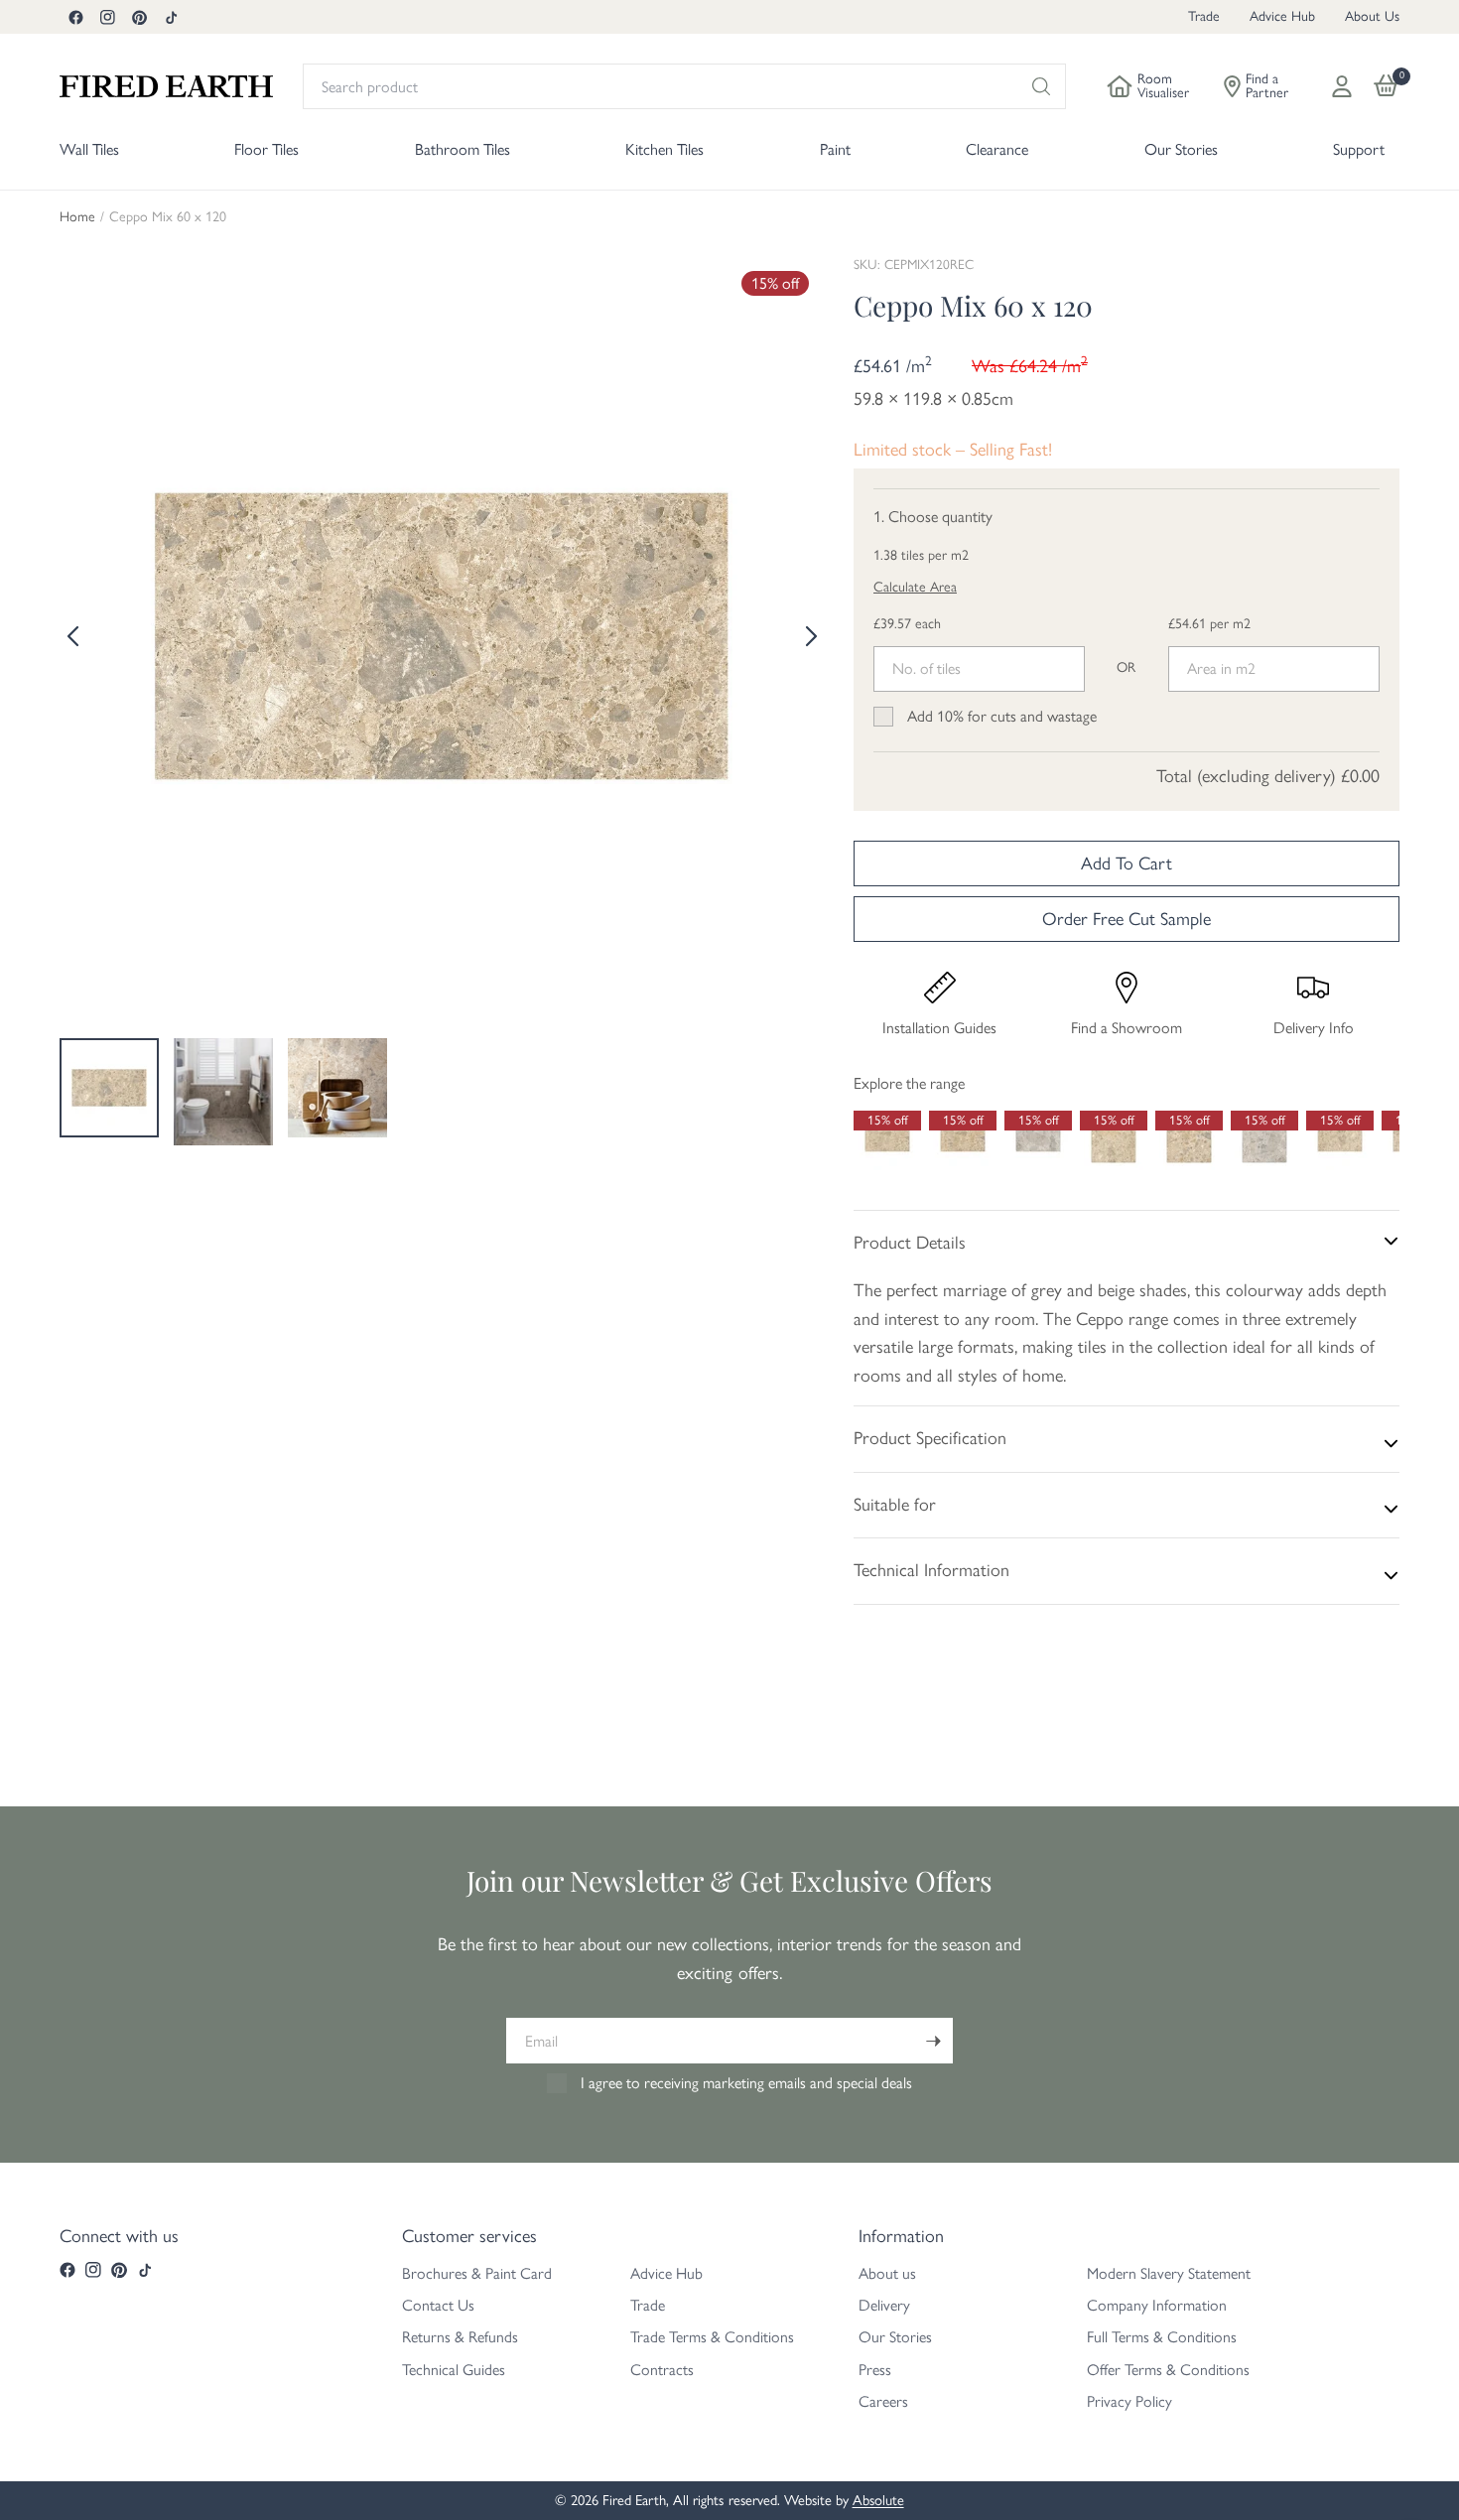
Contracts (662, 2370)
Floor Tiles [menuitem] (266, 149)
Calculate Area (915, 587)
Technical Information (931, 1570)
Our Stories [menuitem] (1181, 149)
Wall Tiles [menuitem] (89, 149)
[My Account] (1342, 86)
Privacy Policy (1129, 2401)
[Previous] (74, 636)
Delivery (884, 2305)
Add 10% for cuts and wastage (1002, 716)
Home (77, 217)
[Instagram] (107, 17)
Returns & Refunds (460, 2337)
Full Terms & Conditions (1162, 2337)
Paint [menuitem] (835, 149)
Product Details (910, 1243)
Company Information (1157, 2305)
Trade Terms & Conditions (712, 2337)
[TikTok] (171, 17)
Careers (883, 2401)
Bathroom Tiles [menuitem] (463, 149)
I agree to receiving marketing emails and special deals (746, 2083)
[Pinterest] (139, 17)
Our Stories (895, 2337)
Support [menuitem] (1359, 149)
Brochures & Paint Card (477, 2273)
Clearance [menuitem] (997, 149)
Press (875, 2370)
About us (887, 2273)
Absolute (878, 2500)
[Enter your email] (933, 2041)
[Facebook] (75, 17)
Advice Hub (1282, 16)
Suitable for (895, 1505)
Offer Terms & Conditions (1168, 2370)
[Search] (1041, 86)
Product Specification (930, 1438)
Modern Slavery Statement (1169, 2273)
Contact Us (438, 2305)
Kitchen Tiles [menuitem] (664, 149)
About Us (1372, 16)
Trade (1204, 16)
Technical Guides (454, 2370)
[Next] (809, 636)
